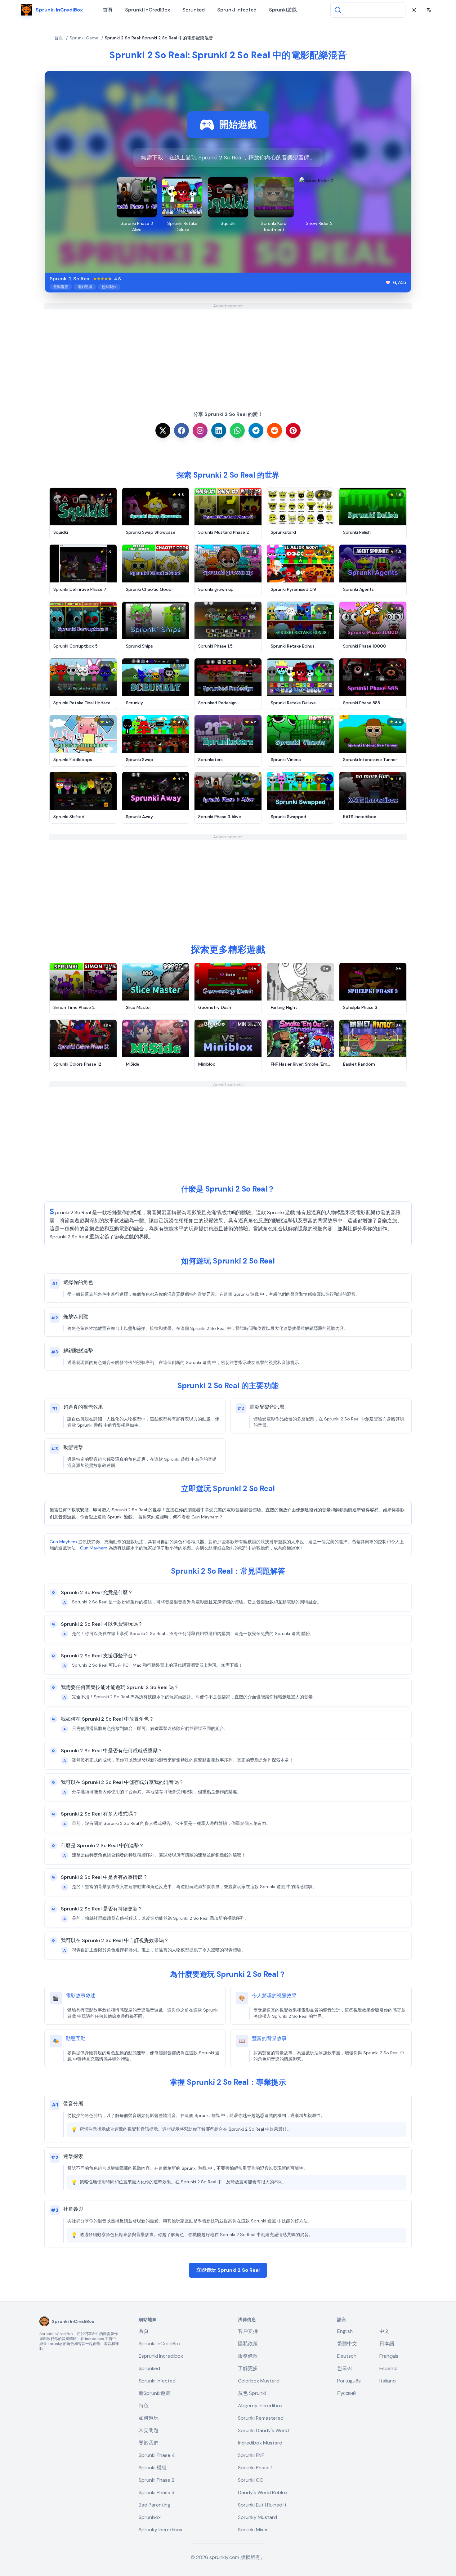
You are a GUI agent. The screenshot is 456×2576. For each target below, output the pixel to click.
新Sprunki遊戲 (154, 2393)
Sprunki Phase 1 (255, 2468)
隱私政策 (248, 2344)
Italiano (388, 2381)
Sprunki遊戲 (283, 10)
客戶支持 (248, 2331)
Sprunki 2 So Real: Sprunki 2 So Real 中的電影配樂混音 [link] (159, 38)
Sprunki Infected (237, 10)
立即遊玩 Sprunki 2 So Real (228, 2270)
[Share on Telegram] (256, 430)
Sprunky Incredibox (161, 2530)
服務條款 (248, 2356)
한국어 (345, 2368)
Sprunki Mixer (253, 2530)
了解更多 (248, 2368)
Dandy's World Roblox (263, 2492)
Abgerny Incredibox (260, 2406)
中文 (384, 2331)
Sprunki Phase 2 (156, 2480)
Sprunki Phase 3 (156, 2492)
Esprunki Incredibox (161, 2356)
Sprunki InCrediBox (148, 10)
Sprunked (194, 10)
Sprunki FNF (251, 2455)
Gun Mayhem (63, 1542)
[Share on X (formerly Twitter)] (163, 430)
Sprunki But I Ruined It (262, 2505)
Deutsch (347, 2356)
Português (349, 2381)
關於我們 (149, 2443)
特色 (144, 2406)
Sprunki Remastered (261, 2418)
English (345, 2331)
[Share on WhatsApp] (237, 430)
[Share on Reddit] (275, 430)
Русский (346, 2393)
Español (388, 2368)
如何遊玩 (149, 2418)
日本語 (387, 2344)
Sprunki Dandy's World (263, 2430)
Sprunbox (150, 2517)
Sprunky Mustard (257, 2517)
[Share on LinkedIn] (219, 430)
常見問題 (149, 2430)
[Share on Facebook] (181, 430)
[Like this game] (388, 283)
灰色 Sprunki (252, 2393)
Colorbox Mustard (259, 2381)
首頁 (108, 10)
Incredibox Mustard (260, 2443)
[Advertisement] (228, 352)
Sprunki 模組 (153, 2468)
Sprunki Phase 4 (157, 2455)
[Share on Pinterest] (293, 430)
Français (389, 2356)
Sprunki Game (84, 38)
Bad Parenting (154, 2505)
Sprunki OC (250, 2480)
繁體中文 (347, 2344)
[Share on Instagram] (200, 430)
